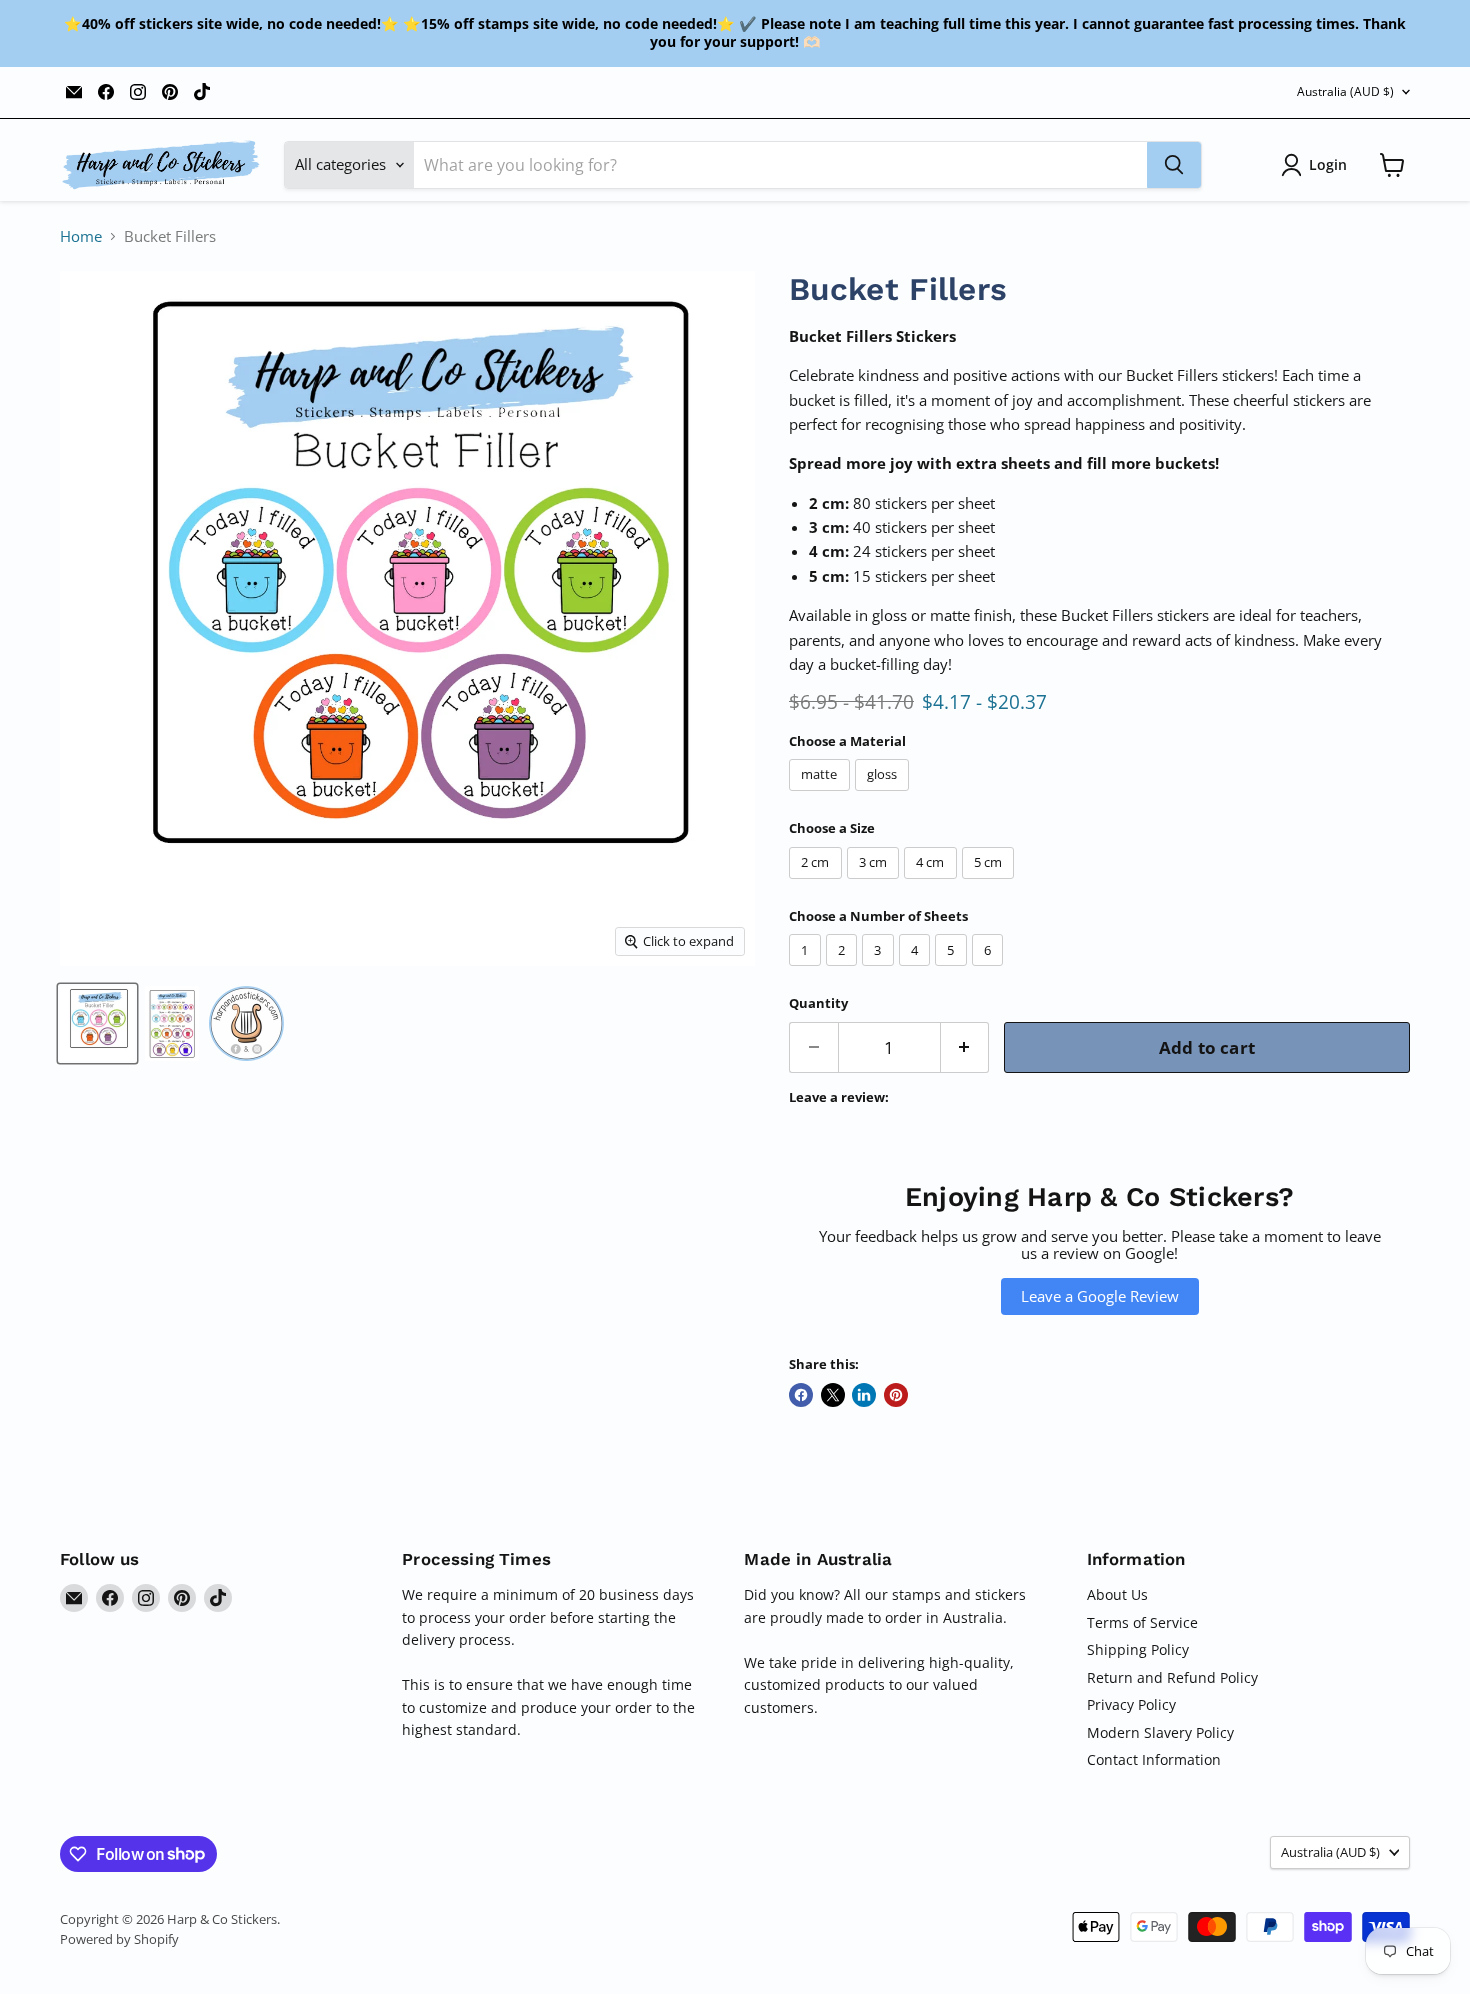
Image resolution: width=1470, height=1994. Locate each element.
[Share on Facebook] (801, 1395)
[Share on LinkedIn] (864, 1395)
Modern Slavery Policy (1160, 1732)
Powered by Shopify (119, 1939)
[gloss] (885, 795)
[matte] (822, 795)
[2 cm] (818, 883)
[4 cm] (933, 883)
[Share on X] (833, 1395)
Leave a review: (839, 1097)
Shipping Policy (1138, 1649)
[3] (880, 970)
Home (81, 236)
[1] (807, 970)
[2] (844, 970)
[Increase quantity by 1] (965, 1047)
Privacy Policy (1131, 1704)
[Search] (1174, 165)
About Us (1117, 1594)
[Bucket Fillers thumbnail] (97, 1023)
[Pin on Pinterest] (896, 1395)
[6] (990, 970)
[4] (917, 970)
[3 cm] (876, 883)
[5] (953, 970)
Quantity (818, 1003)
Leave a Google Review (1100, 1296)
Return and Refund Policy (1172, 1677)
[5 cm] (991, 883)
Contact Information (1154, 1759)
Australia (1345, 91)
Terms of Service (1142, 1622)
